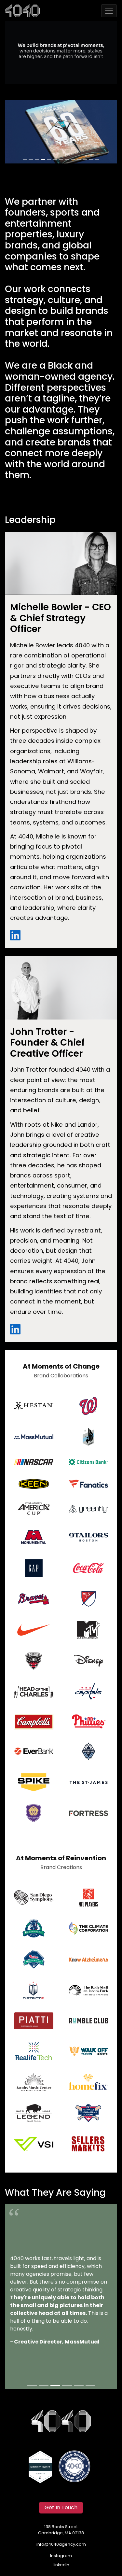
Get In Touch (61, 2508)
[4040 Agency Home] (61, 2421)
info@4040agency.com (61, 2545)
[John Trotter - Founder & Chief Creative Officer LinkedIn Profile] (15, 1329)
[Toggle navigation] (109, 11)
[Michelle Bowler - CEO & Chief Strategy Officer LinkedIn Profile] (15, 936)
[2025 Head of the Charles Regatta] (61, 132)
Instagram (61, 2556)
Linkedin (61, 2565)
